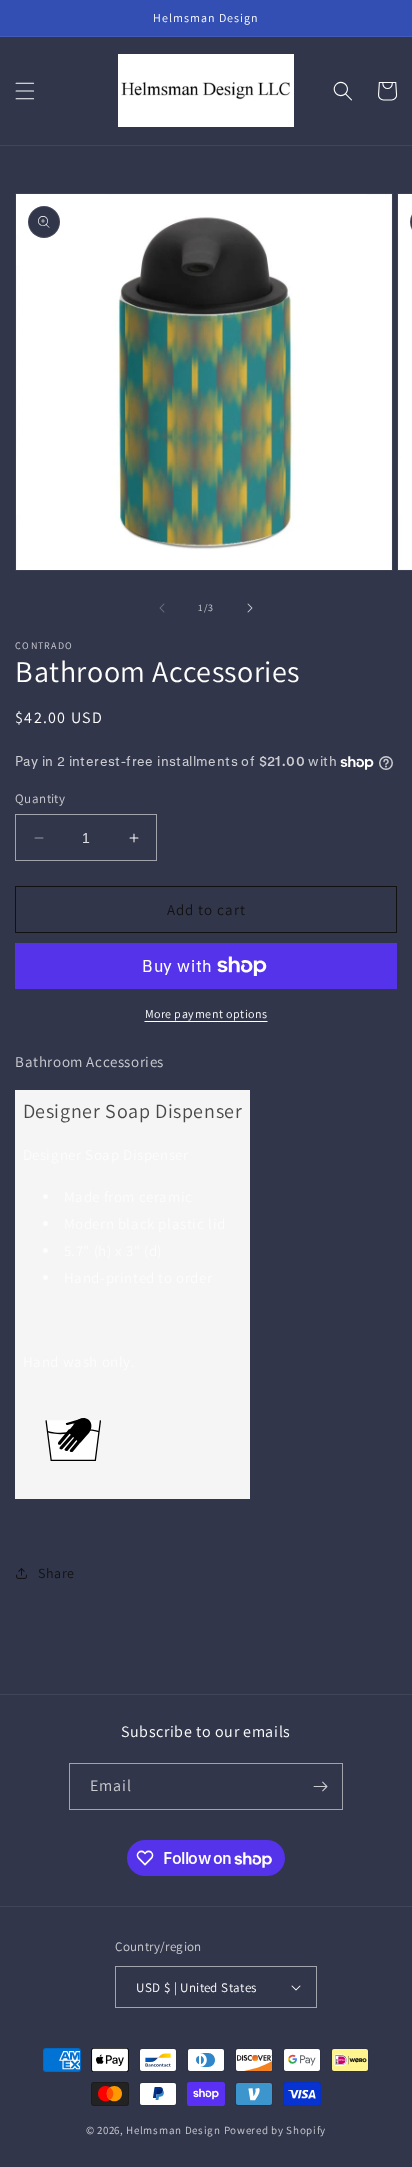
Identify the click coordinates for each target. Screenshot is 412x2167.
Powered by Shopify (275, 2130)
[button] (25, 91)
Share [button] (56, 1573)
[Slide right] (250, 608)
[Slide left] (162, 608)
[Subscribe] (320, 1786)
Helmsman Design (173, 2130)
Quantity (40, 798)
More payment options (206, 1013)
